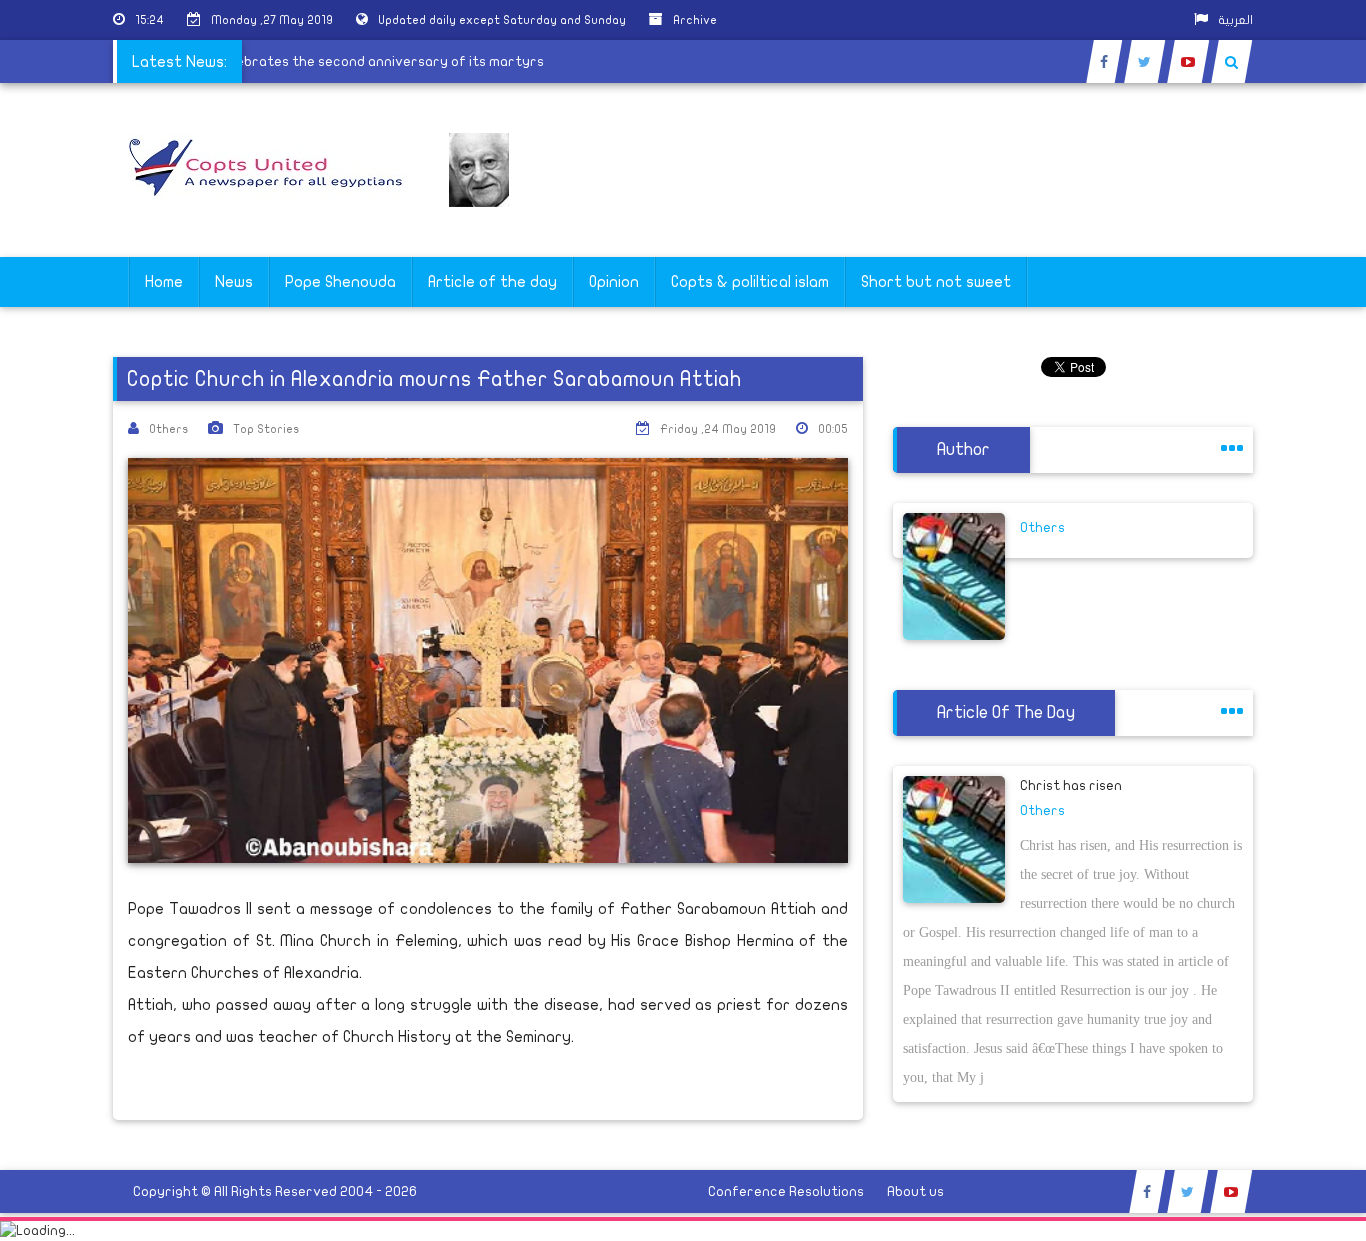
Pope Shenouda (340, 282)
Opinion (614, 282)
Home (164, 282)
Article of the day (492, 282)
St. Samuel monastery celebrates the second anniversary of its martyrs (317, 61)
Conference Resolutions (786, 1191)
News (234, 282)
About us (915, 1191)
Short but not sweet (936, 282)
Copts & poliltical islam (750, 282)
